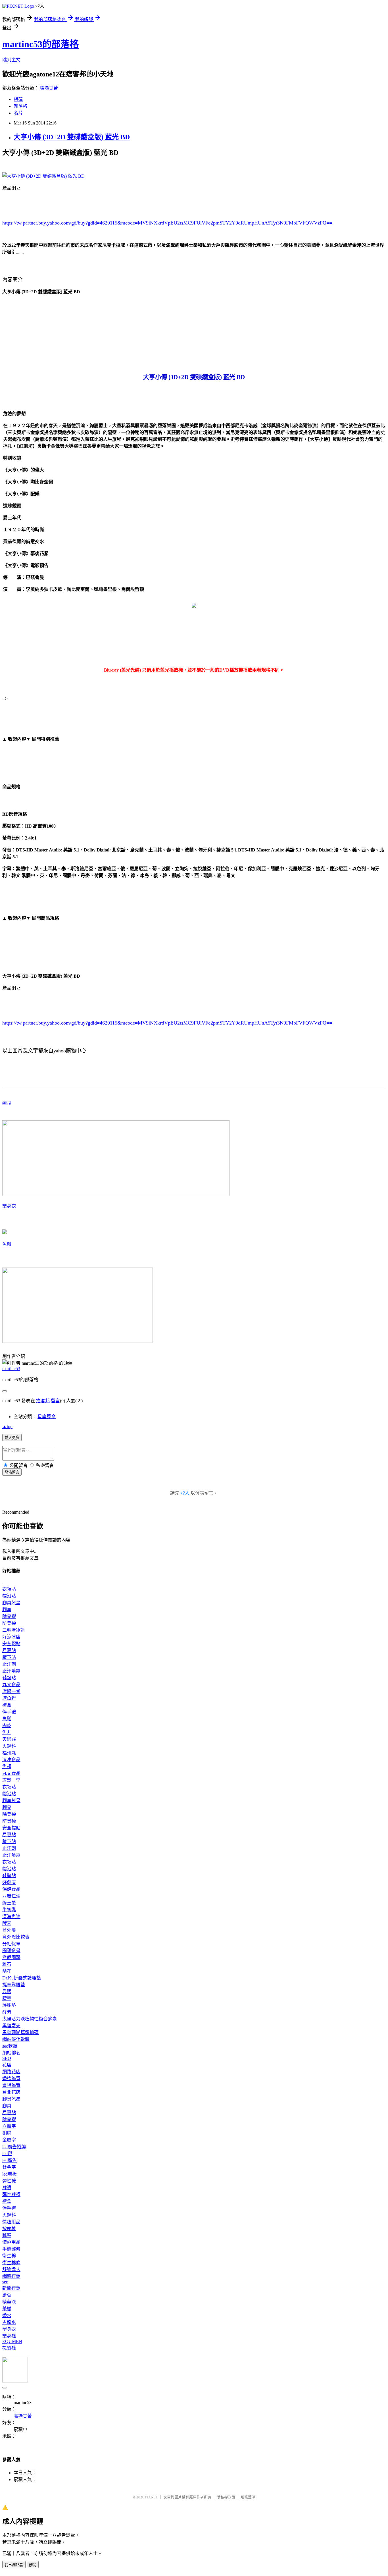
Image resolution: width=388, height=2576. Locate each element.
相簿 (18, 99)
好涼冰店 (11, 1637)
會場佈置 (11, 2085)
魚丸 (7, 1732)
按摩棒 (9, 2229)
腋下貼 (9, 1657)
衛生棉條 (11, 2263)
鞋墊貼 (9, 1678)
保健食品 (11, 1889)
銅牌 (7, 2133)
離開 (33, 2565)
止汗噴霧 (11, 1671)
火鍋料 (9, 1746)
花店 (7, 2065)
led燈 (7, 2154)
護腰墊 (9, 2005)
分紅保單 (11, 1944)
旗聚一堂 (11, 1691)
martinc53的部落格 (40, 44)
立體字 (9, 2126)
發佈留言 (12, 1472)
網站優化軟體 (16, 2039)
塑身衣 (9, 1206)
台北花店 (11, 2092)
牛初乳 (9, 1910)
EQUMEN (12, 2341)
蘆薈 (7, 2295)
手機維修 (11, 2249)
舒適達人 (11, 2269)
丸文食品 (11, 1685)
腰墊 (7, 1998)
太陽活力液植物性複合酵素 (30, 2019)
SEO (7, 2058)
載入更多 (12, 1438)
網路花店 (11, 2072)
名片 (18, 113)
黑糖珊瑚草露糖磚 (20, 2032)
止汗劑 (9, 1664)
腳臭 (7, 1610)
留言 (55, 1401)
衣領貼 (9, 1589)
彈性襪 (9, 2181)
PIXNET (152, 2497)
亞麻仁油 (11, 1896)
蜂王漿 (9, 1903)
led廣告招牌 (14, 2147)
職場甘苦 (49, 88)
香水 (7, 2316)
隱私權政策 (226, 2497)
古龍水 (9, 2322)
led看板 (10, 2174)
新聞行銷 (11, 2288)
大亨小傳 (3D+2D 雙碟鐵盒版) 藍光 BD (72, 137)
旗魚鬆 (9, 1698)
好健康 (9, 1882)
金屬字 (9, 2140)
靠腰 (7, 1992)
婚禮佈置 (11, 2079)
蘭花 (7, 1971)
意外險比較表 (16, 1937)
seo (5, 2282)
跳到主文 (11, 60)
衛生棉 (9, 2256)
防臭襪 (9, 1623)
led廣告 (10, 2160)
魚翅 (7, 1766)
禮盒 (7, 1705)
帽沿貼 (9, 1596)
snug (7, 1102)
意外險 (9, 1930)
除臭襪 (9, 1616)
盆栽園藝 (11, 1957)
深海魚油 (11, 1917)
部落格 (20, 106)
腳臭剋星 (11, 1603)
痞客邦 (43, 1401)
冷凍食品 (11, 1760)
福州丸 (9, 1753)
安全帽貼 (11, 1644)
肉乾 (7, 1726)
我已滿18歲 (14, 2565)
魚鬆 (7, 1244)
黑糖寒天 (11, 2026)
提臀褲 (9, 2348)
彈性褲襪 (11, 2194)
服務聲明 (248, 2497)
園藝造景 (11, 1951)
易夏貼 (9, 1650)
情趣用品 (11, 2222)
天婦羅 (9, 1739)
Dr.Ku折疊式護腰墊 (22, 1978)
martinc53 (11, 1369)
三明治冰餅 (14, 1630)
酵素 (7, 1923)
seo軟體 (10, 2046)
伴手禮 (9, 1712)
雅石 (7, 1964)
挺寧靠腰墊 (14, 1985)
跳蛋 (7, 2235)
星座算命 (47, 1417)
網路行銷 (11, 2276)
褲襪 (7, 2188)
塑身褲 (9, 2336)
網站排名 (11, 2053)
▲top (7, 1427)
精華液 (9, 2302)
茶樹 (7, 2309)
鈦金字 (9, 2167)
